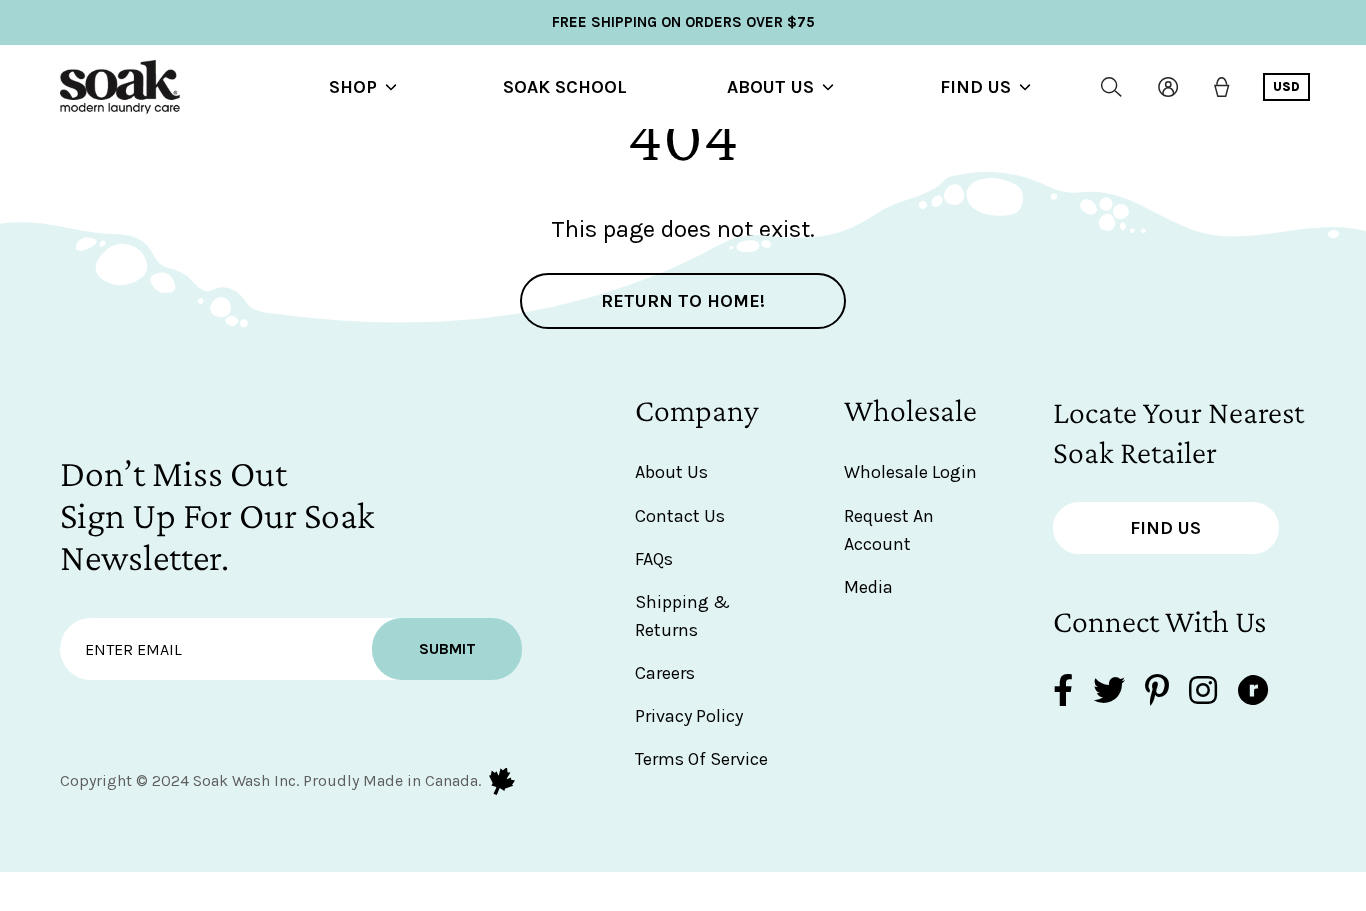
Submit (447, 648)
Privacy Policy (689, 716)
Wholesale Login (910, 472)
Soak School (565, 87)
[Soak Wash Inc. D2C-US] (120, 87)
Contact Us (680, 516)
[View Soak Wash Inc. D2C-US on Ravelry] (1253, 692)
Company (697, 410)
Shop (353, 87)
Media (868, 587)
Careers (665, 673)
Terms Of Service (701, 759)
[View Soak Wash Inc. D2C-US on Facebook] (1063, 692)
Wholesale (910, 410)
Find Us (975, 87)
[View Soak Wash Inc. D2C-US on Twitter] (1109, 692)
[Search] (1111, 87)
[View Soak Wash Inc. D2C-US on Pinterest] (1157, 692)
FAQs (654, 559)
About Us (770, 87)
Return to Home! (683, 301)
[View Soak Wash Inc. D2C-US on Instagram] (1203, 692)
